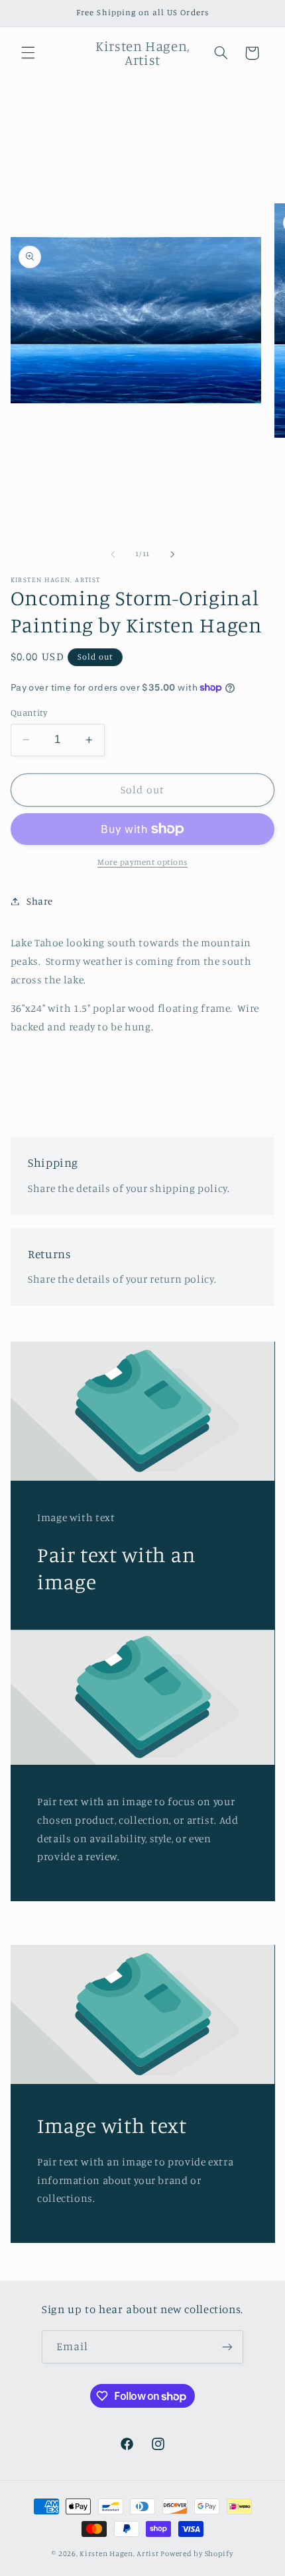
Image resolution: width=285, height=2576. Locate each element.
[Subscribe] (227, 2347)
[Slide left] (113, 554)
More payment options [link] (142, 862)
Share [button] (40, 901)
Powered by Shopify (197, 2553)
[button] (28, 53)
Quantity (29, 713)
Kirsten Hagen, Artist (119, 2553)
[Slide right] (172, 554)
